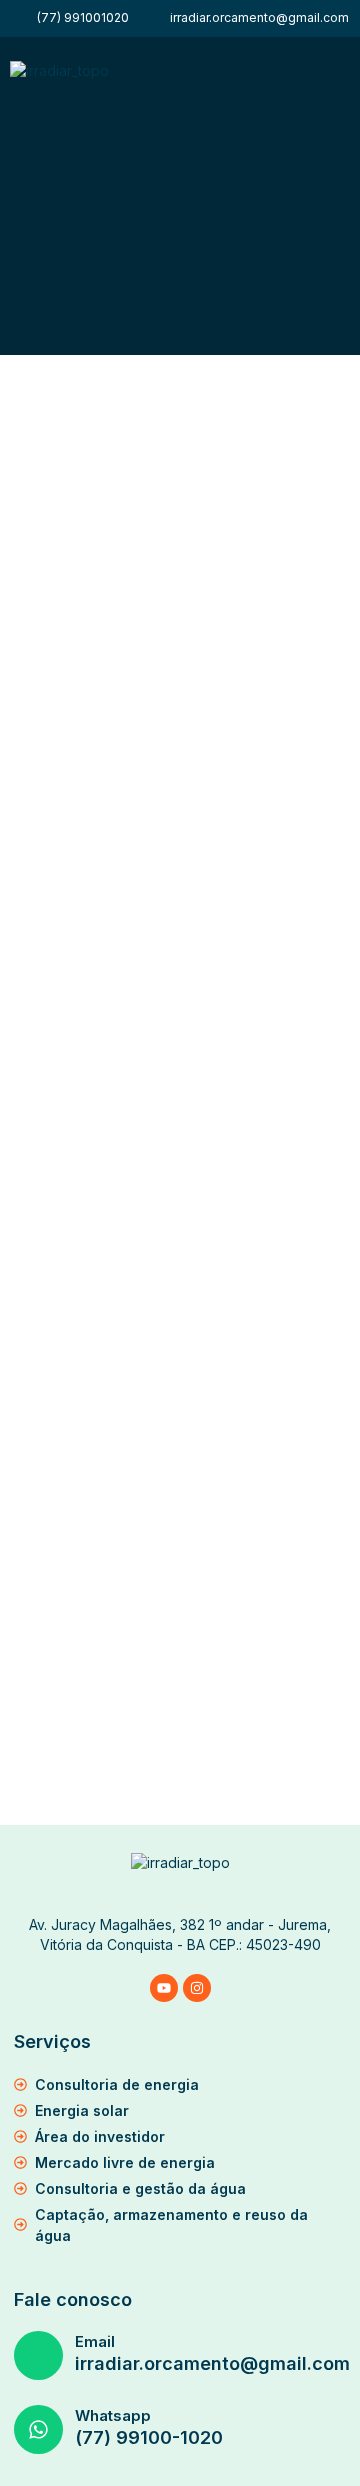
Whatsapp (113, 2415)
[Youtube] (164, 1988)
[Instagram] (197, 1988)
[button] (343, 78)
